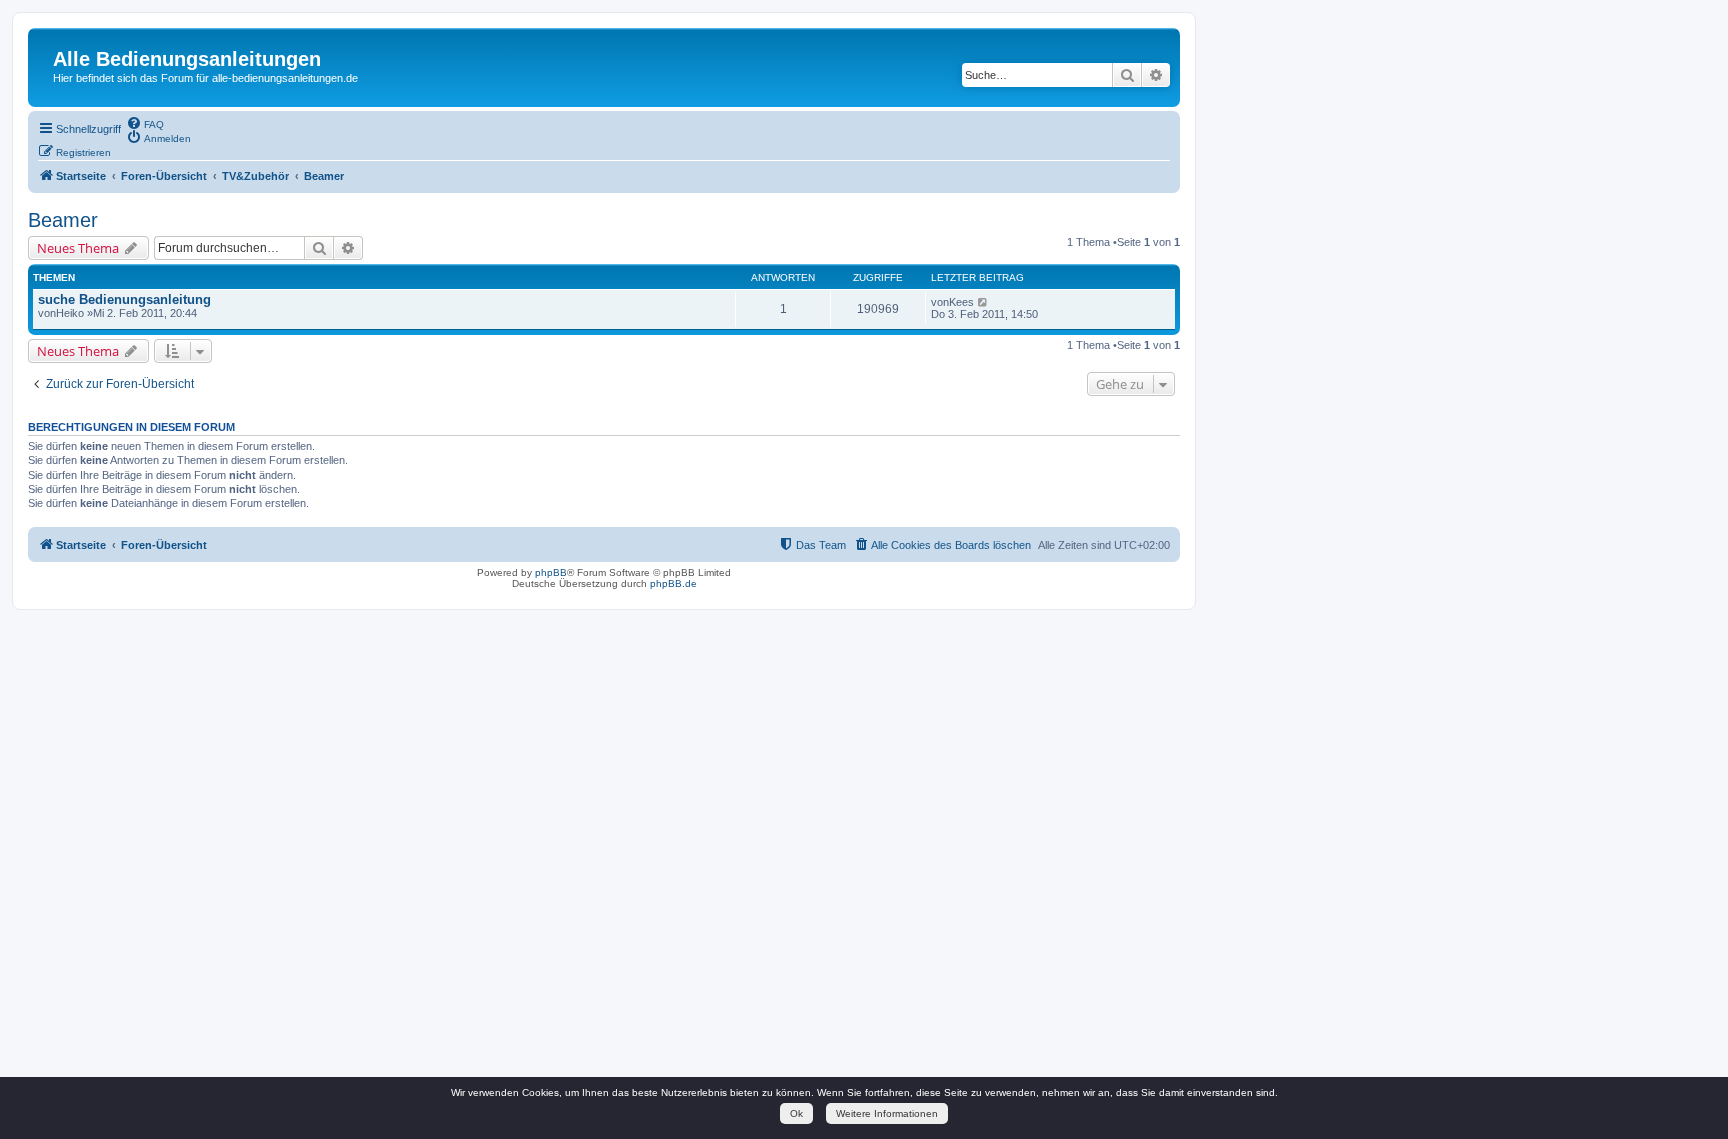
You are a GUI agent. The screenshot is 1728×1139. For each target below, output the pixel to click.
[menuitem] (145, 123)
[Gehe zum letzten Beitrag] (983, 302)
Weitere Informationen (887, 1113)
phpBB (551, 572)
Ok (796, 1113)
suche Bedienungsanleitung (124, 299)
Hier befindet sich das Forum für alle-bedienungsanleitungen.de (205, 78)
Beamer (63, 220)
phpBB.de (673, 583)
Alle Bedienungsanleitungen (187, 59)
